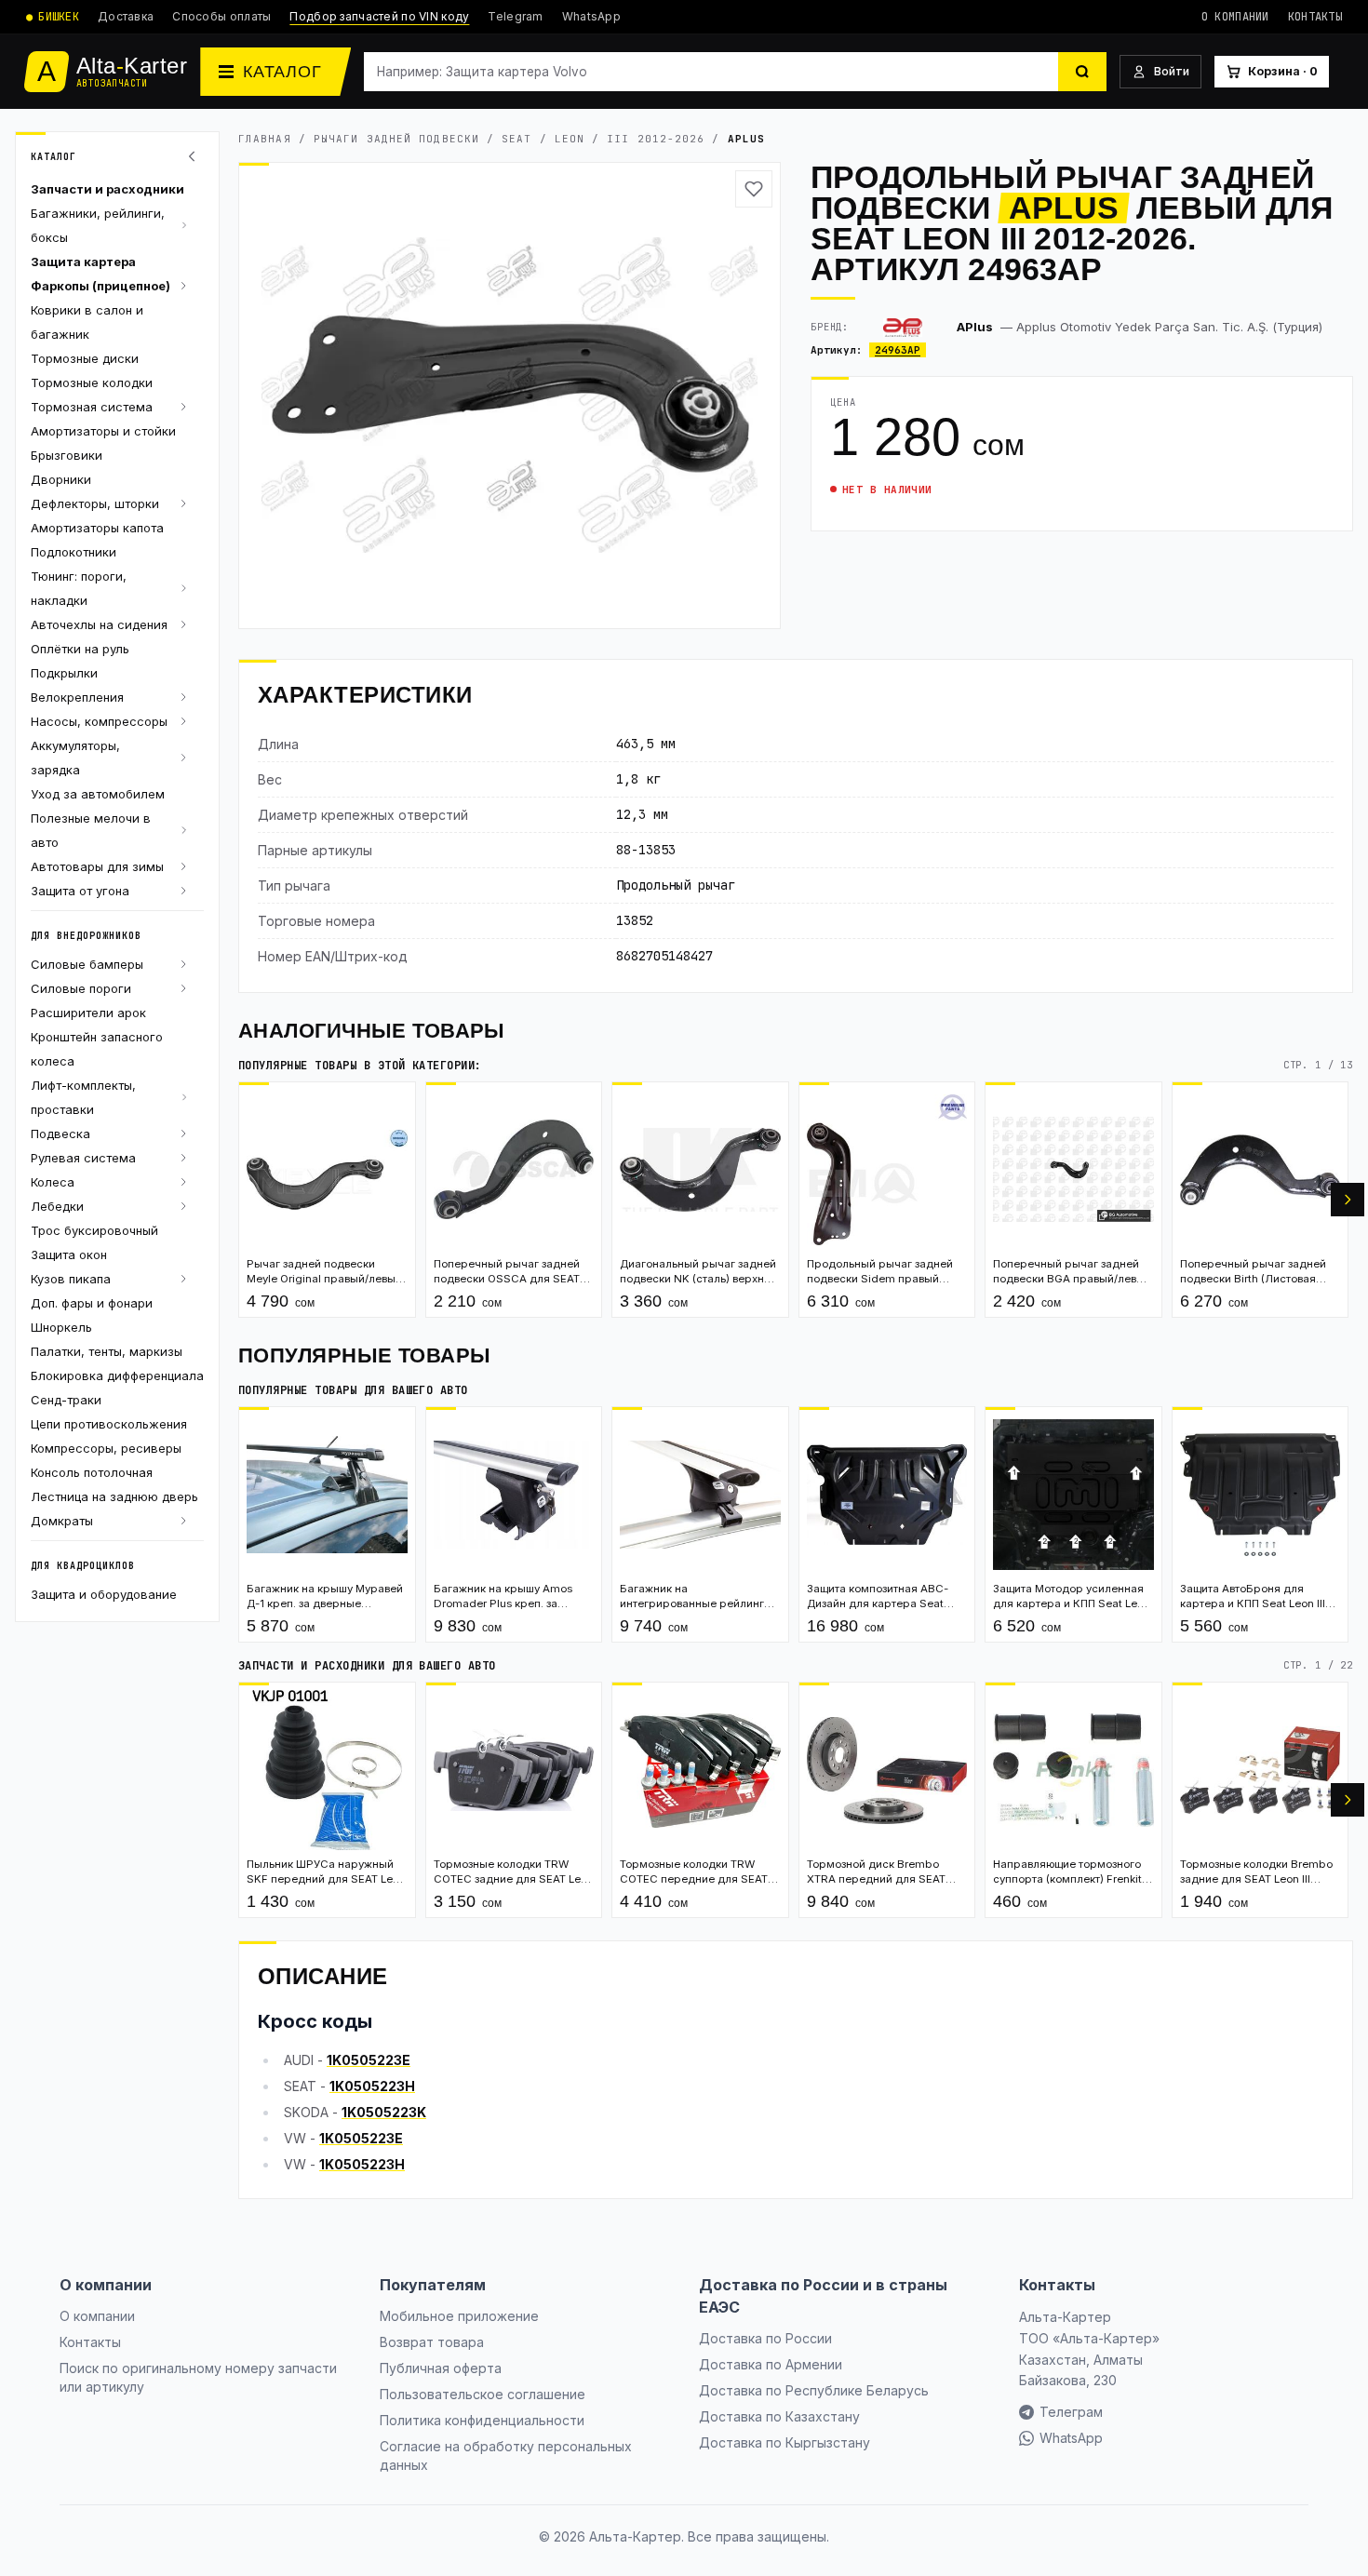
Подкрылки (64, 673)
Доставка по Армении (771, 2364)
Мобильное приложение (459, 2316)
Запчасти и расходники (107, 189)
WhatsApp (591, 16)
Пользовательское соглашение (483, 2394)
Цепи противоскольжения (109, 1424)
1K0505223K (384, 2112)
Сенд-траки (66, 1400)
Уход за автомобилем (98, 794)
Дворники (61, 479)
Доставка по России (765, 2338)
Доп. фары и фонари (92, 1303)
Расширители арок (88, 1013)
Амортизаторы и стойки (103, 431)
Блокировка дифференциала (117, 1375)
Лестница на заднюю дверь (114, 1496)
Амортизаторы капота (97, 528)
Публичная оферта (441, 2368)
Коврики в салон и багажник (87, 322)
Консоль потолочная (92, 1472)
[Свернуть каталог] (194, 156)
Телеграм (1071, 2412)
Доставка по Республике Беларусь (814, 2390)
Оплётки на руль (80, 649)
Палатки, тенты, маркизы (107, 1351)
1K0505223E (369, 2060)
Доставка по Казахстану (779, 2416)
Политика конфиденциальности (482, 2420)
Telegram (515, 16)
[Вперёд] (1348, 1200)
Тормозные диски (85, 358)
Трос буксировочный (94, 1230)
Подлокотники (74, 552)
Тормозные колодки (92, 382)
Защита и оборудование (104, 1594)
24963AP (898, 350)
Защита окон (69, 1254)
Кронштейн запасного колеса (97, 1049)
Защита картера (83, 262)
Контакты (1315, 17)
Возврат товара (432, 2342)
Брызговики (67, 455)
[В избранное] (754, 189)
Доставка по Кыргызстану (785, 2442)
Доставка (126, 16)
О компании (1235, 17)
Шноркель (61, 1327)
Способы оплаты (221, 16)
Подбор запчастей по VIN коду (379, 16)
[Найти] (1082, 72)
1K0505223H (372, 2086)
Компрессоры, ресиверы (106, 1448)
